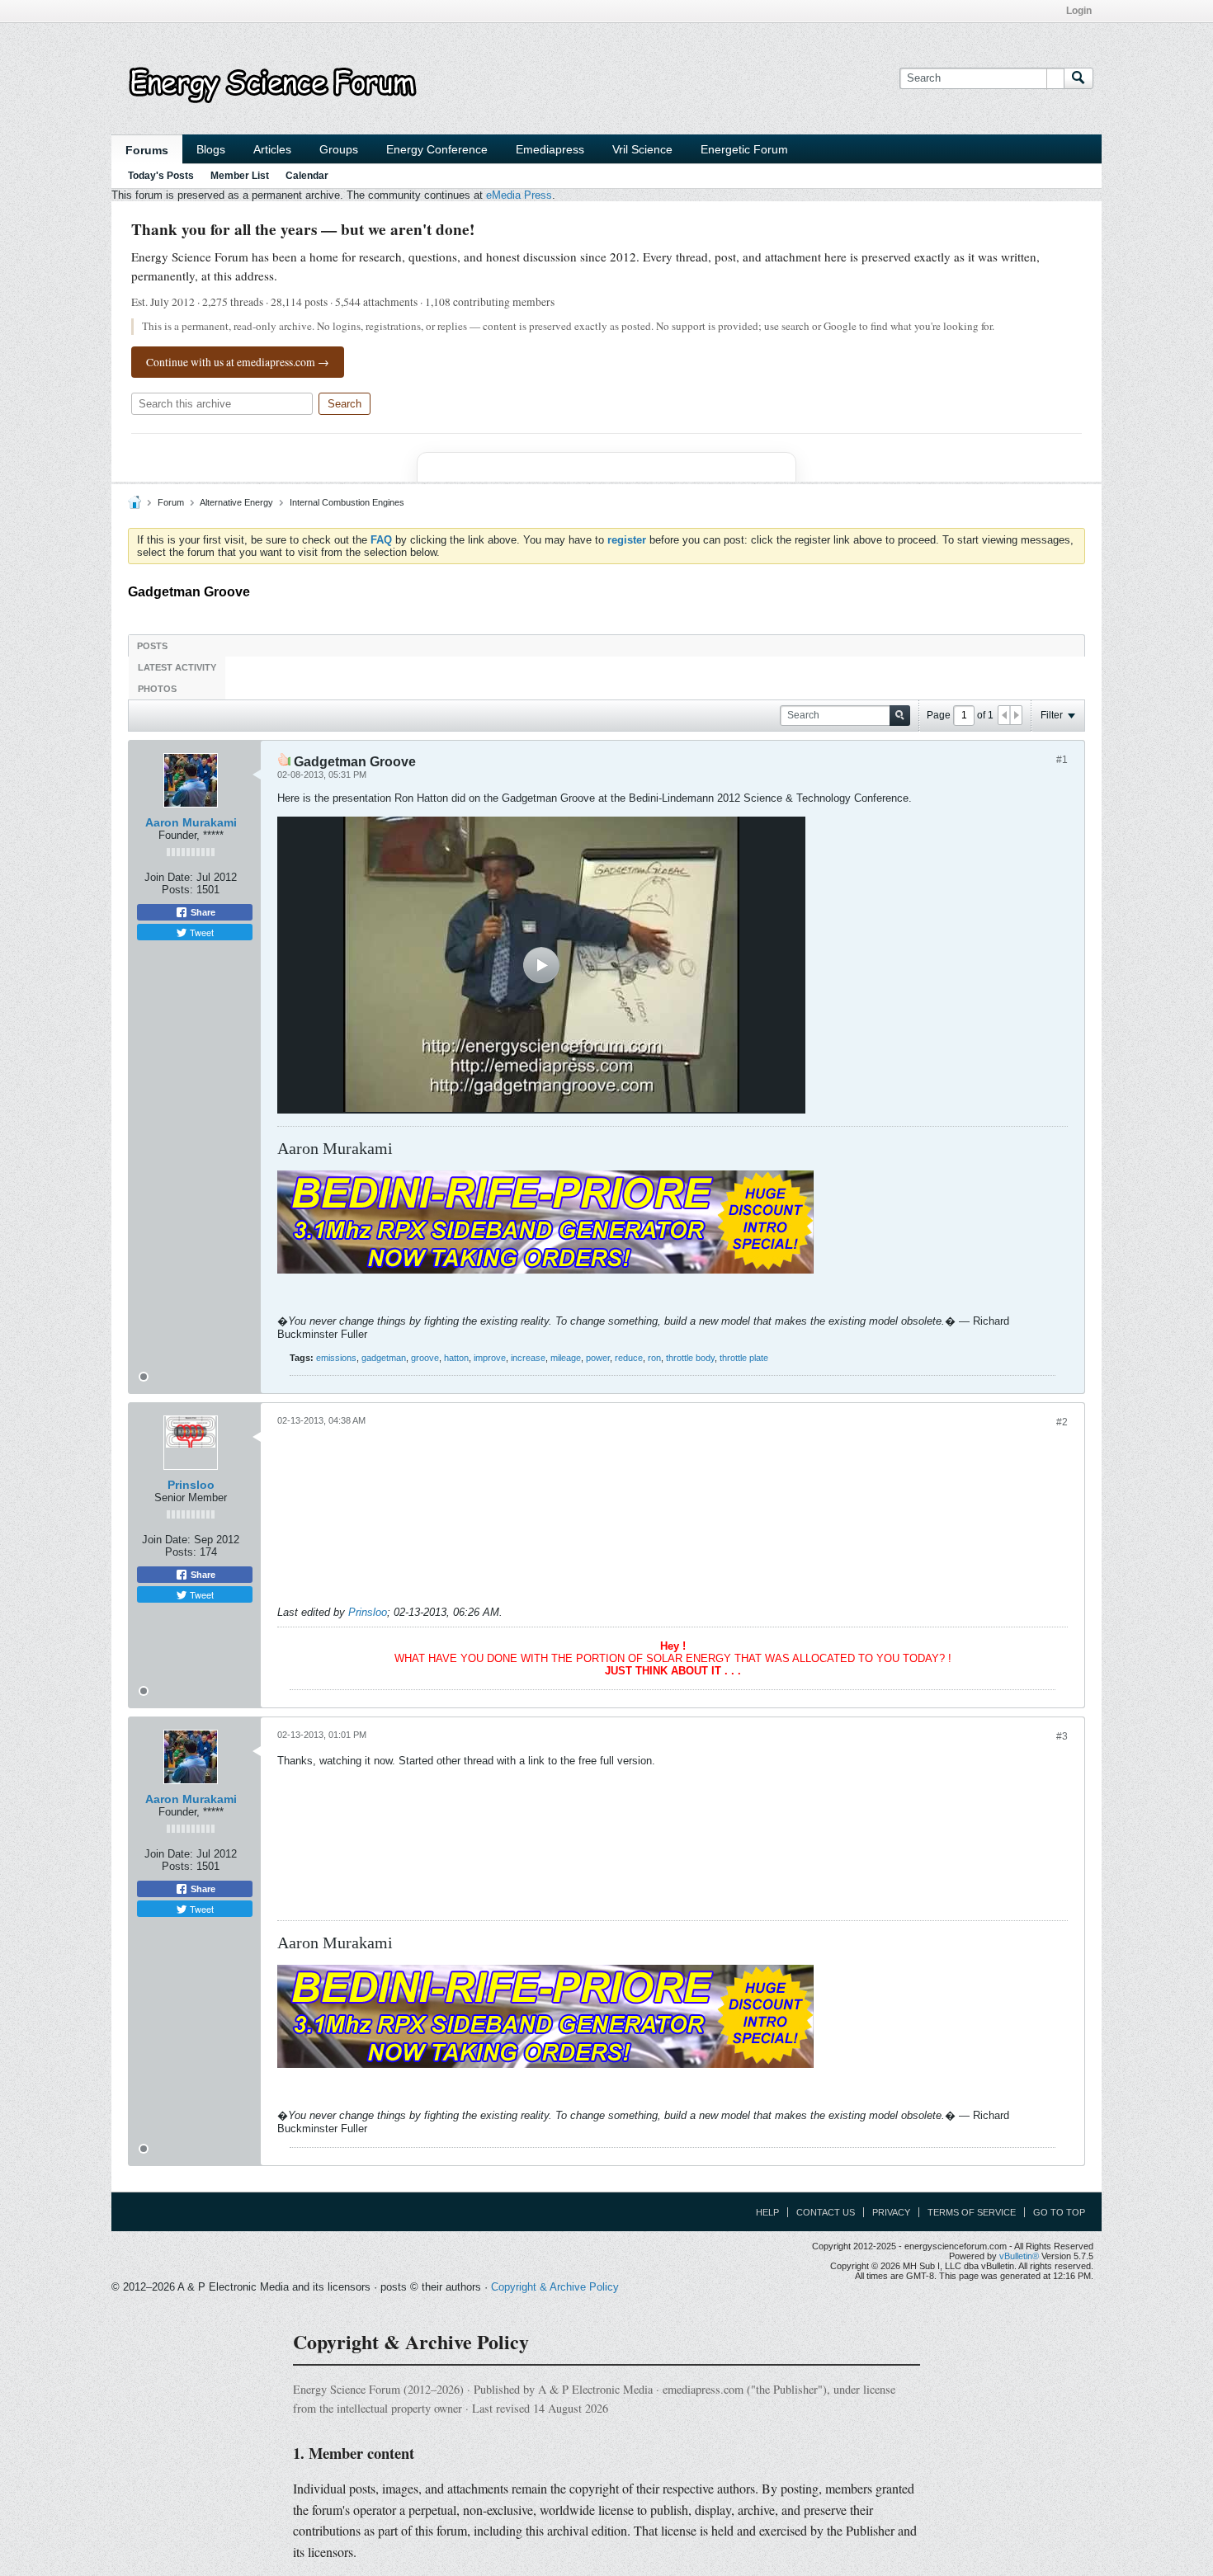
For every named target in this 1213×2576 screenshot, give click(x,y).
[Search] (1078, 78)
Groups (339, 149)
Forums (147, 150)
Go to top (1059, 2212)
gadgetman (384, 1358)
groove (425, 1358)
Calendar (307, 176)
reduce (629, 1358)
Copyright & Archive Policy (555, 2287)
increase (528, 1358)
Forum (171, 502)
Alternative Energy (236, 502)
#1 (1062, 760)
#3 (1062, 1736)
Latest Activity (177, 667)
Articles (272, 149)
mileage (566, 1358)
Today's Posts (161, 176)
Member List (240, 176)
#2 (1062, 1422)
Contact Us (826, 2212)
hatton (456, 1358)
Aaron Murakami (191, 822)
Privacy (891, 2212)
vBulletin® (1019, 2256)
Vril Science (642, 149)
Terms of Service (972, 2212)
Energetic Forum (744, 149)
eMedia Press (519, 195)
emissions (336, 1358)
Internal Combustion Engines (347, 502)
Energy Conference (437, 149)
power (598, 1358)
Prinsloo (191, 1485)
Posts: (177, 890)
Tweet (201, 932)
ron (654, 1358)
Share (202, 912)
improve (490, 1358)
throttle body (690, 1358)
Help (767, 2212)
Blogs (211, 149)
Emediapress (550, 149)
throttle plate (744, 1358)
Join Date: (169, 877)
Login (1079, 11)
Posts (152, 646)
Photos (157, 689)
